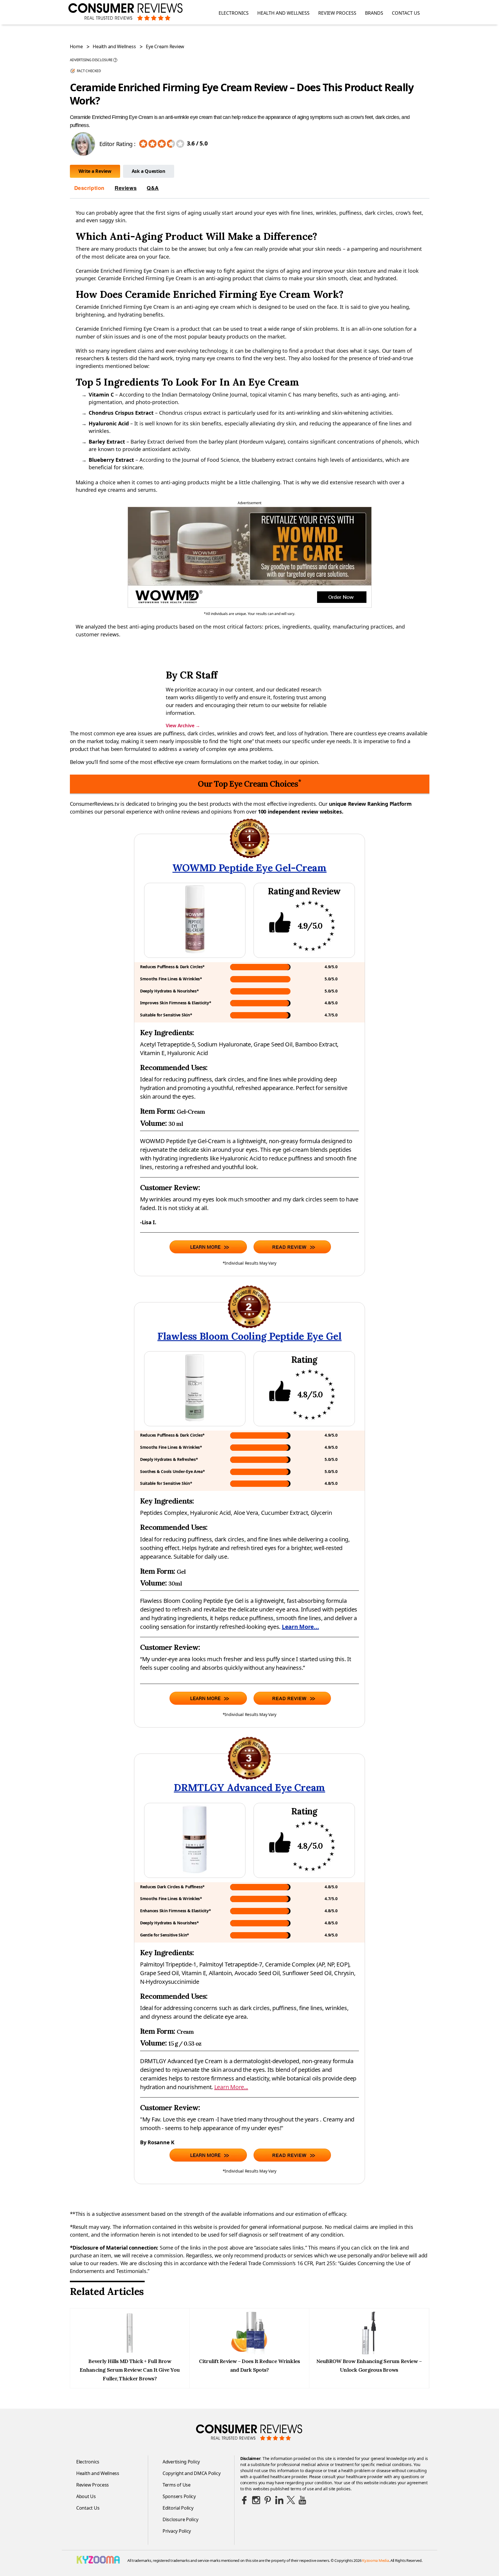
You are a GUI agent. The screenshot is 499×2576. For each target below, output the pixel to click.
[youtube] (302, 2500)
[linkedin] (279, 2500)
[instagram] (256, 2500)
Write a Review (95, 171)
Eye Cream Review (165, 46)
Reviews (126, 188)
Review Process (337, 13)
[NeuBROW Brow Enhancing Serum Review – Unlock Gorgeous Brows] (369, 2353)
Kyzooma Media (376, 2560)
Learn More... (300, 1627)
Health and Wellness (283, 13)
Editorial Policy (178, 2508)
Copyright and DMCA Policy (191, 2473)
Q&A (153, 188)
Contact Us (406, 13)
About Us (86, 2496)
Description (90, 188)
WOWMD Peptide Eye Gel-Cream (249, 868)
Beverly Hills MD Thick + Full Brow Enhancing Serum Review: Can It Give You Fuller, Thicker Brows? (130, 2370)
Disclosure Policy (180, 2519)
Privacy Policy (177, 2531)
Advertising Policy (181, 2462)
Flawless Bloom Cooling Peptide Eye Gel (249, 1336)
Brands (374, 13)
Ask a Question (149, 171)
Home (76, 46)
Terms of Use (177, 2485)
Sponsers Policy (179, 2496)
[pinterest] (268, 2500)
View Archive (183, 726)
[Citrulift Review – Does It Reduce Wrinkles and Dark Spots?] (249, 2353)
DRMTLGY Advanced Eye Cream (249, 1787)
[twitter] (291, 2500)
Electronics (234, 13)
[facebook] (245, 2500)
